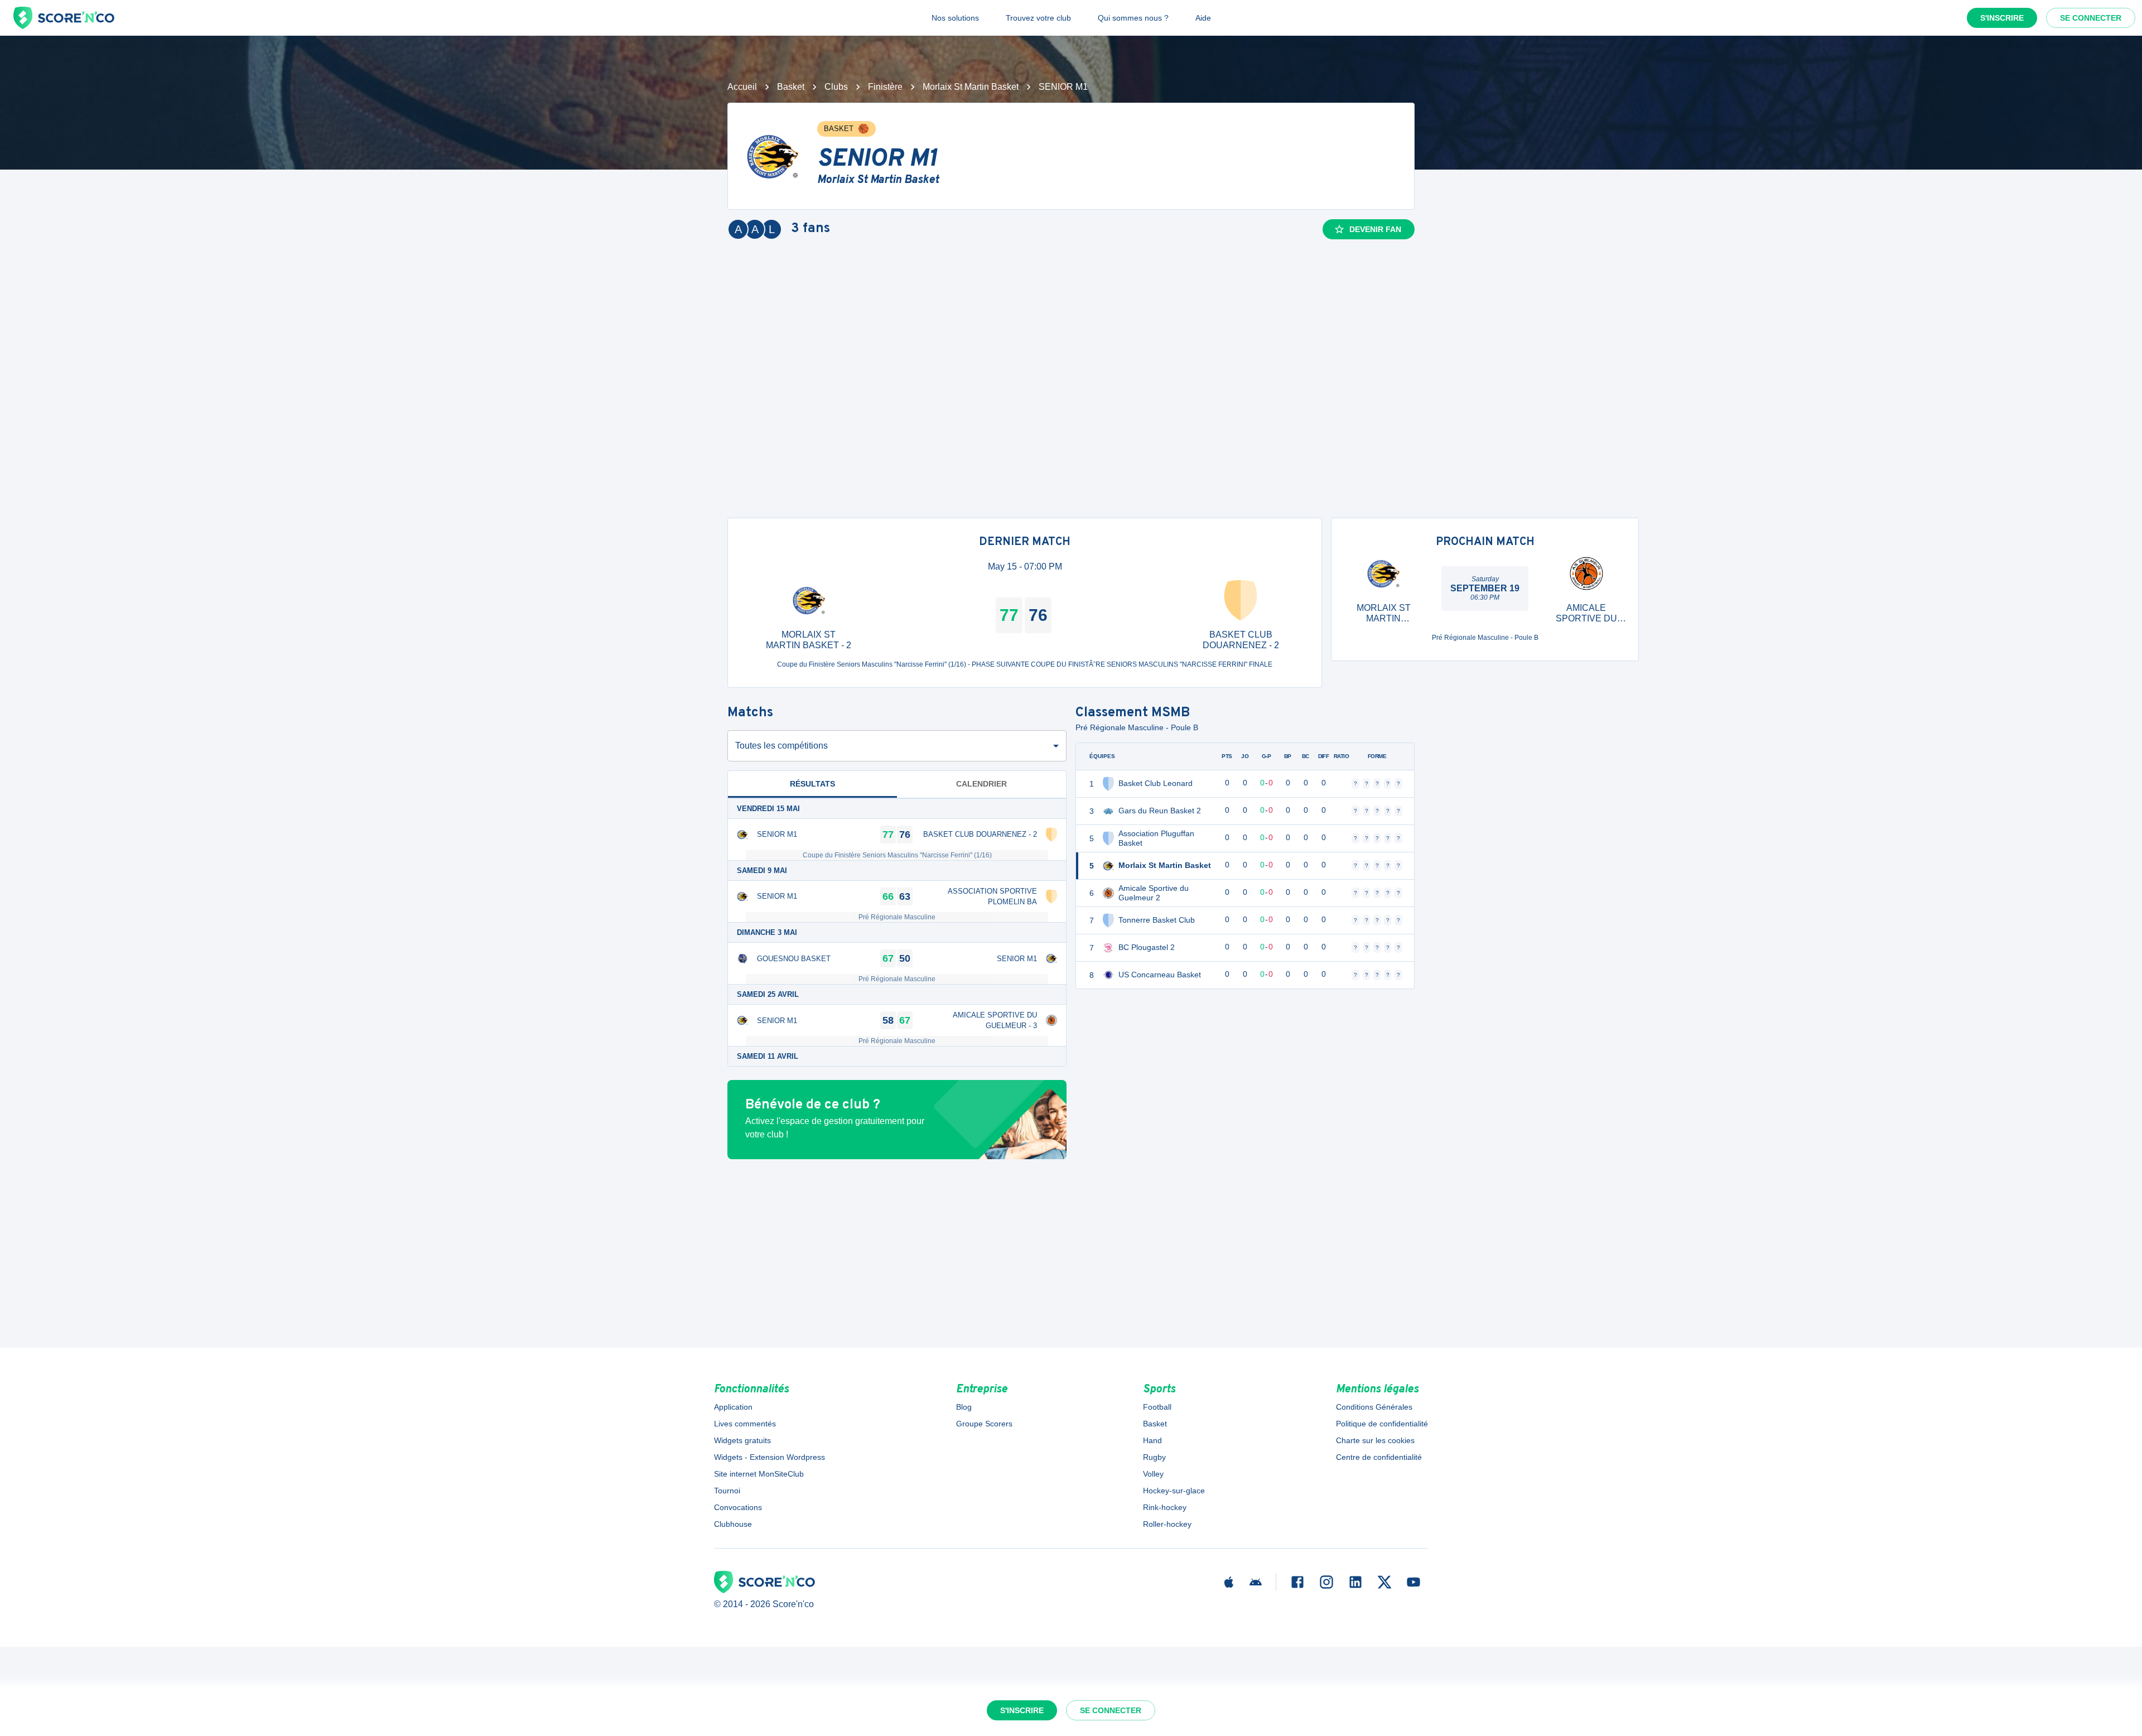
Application (733, 1407)
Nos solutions (955, 18)
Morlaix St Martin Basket (971, 87)
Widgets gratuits (742, 1440)
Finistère (885, 87)
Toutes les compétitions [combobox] (781, 746)
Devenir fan (1375, 229)
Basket (791, 87)
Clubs (836, 87)
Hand (1152, 1440)
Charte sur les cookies (1375, 1440)
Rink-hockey (1165, 1507)
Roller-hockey (1167, 1524)
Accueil (742, 87)
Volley (1153, 1474)
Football (1157, 1407)
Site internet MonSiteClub (759, 1474)
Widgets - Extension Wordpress (770, 1457)
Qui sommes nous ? (1133, 18)
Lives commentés (745, 1424)
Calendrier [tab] (981, 784)
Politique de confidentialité (1382, 1424)
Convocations (738, 1507)
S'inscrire (2002, 18)
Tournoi (727, 1491)
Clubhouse (733, 1524)
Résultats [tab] (812, 784)
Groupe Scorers (984, 1424)
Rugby (1154, 1457)
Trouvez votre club (1038, 18)
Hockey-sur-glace (1174, 1491)
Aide (1203, 18)
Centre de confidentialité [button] (1379, 1457)
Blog (964, 1407)
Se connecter (2091, 18)
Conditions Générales (1374, 1407)
